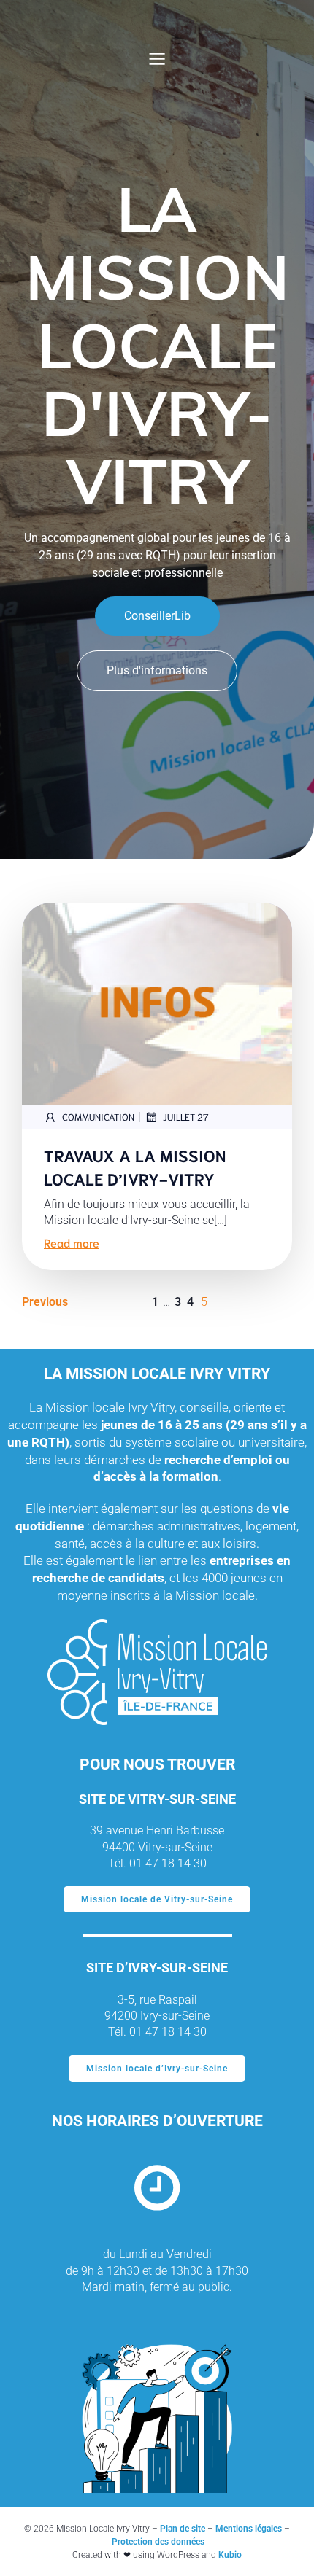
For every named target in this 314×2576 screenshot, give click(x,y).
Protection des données (158, 2542)
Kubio (230, 2555)
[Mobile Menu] (157, 58)
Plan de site (183, 2529)
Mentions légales (249, 2529)
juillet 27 (186, 1117)
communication (98, 1117)
